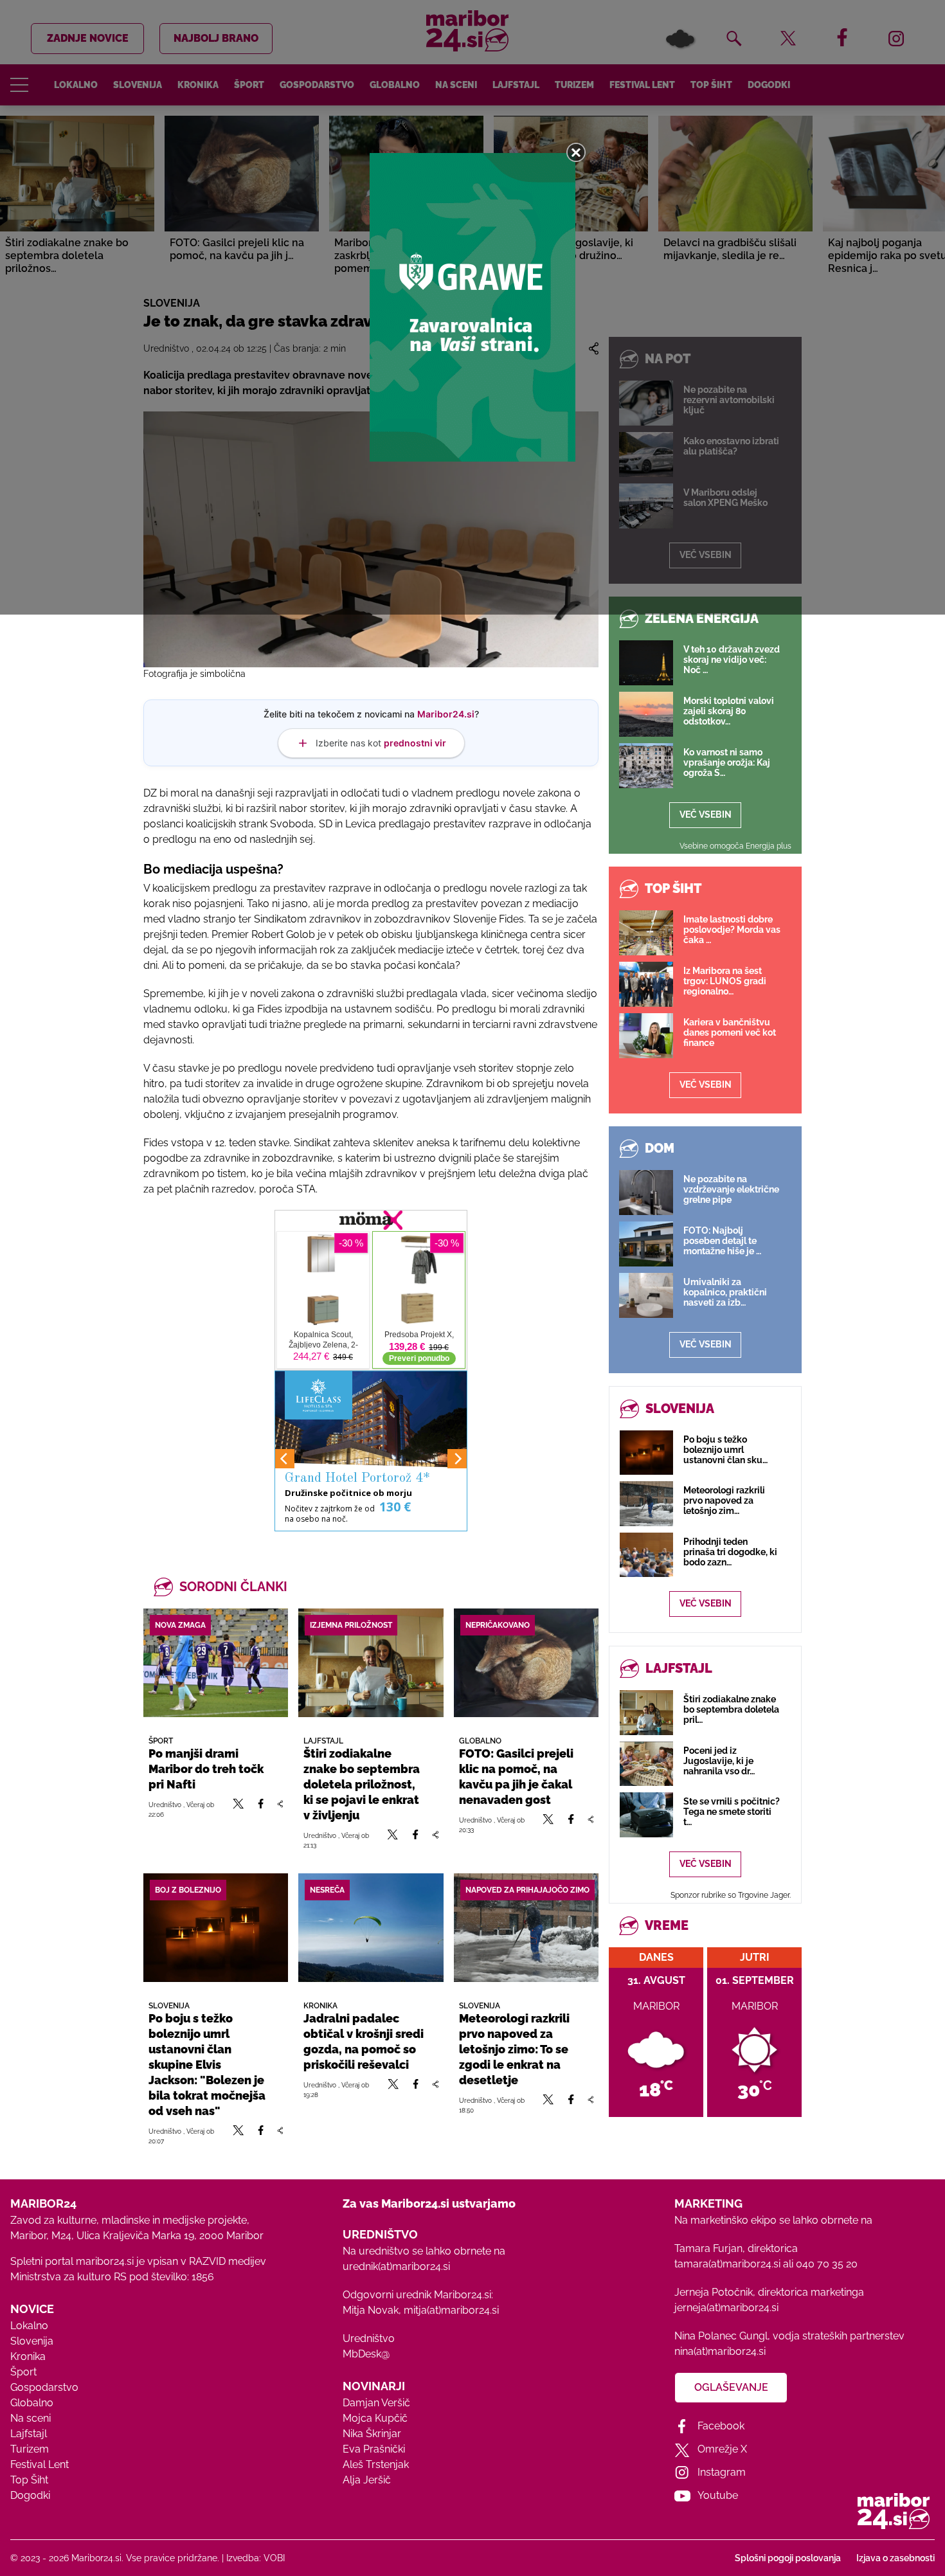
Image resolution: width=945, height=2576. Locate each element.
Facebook (721, 2426)
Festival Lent (40, 2464)
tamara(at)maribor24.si (727, 2264)
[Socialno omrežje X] (239, 1809)
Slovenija (32, 2341)
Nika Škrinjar (372, 2434)
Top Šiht (29, 2480)
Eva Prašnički (374, 2449)
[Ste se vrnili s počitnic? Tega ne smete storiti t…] (646, 1815)
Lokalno (29, 2326)
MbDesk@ (366, 2354)
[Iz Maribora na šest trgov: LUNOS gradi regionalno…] (646, 984)
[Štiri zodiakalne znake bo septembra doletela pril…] (646, 1712)
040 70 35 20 (827, 2264)
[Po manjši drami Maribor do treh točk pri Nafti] (216, 1663)
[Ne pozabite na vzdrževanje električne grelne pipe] (646, 1193)
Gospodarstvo (44, 2387)
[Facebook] (261, 1809)
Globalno (32, 2403)
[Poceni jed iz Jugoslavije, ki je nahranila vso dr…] (646, 1764)
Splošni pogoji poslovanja (788, 2558)
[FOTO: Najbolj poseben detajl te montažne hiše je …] (646, 1244)
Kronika (28, 2356)
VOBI (274, 2558)
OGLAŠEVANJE (731, 2387)
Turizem (30, 2449)
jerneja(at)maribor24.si (726, 2308)
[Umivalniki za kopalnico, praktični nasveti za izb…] (646, 1295)
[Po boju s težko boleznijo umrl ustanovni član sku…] (646, 1453)
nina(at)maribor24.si (720, 2351)
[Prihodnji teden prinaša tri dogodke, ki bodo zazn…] (646, 1555)
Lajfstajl (29, 2434)
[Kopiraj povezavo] (280, 1809)
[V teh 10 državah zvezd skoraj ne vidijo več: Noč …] (646, 663)
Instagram (722, 2472)
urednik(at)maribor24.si (396, 2266)
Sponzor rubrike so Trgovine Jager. (731, 1895)
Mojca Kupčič (375, 2418)
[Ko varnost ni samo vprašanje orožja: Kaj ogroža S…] (646, 766)
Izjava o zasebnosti (896, 2558)
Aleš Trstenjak (376, 2464)
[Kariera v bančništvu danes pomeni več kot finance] (646, 1036)
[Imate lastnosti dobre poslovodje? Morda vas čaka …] (646, 933)
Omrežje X (722, 2449)
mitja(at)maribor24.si (451, 2310)
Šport (23, 2372)
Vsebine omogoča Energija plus (735, 846)
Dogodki (30, 2495)
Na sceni (31, 2418)
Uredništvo (369, 2338)
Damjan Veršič (376, 2403)
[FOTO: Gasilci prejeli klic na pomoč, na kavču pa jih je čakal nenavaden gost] (526, 1663)
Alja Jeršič (367, 2480)
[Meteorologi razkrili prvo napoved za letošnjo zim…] (646, 1503)
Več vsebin (706, 815)
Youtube (718, 2495)
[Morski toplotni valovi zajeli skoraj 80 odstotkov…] (646, 714)
